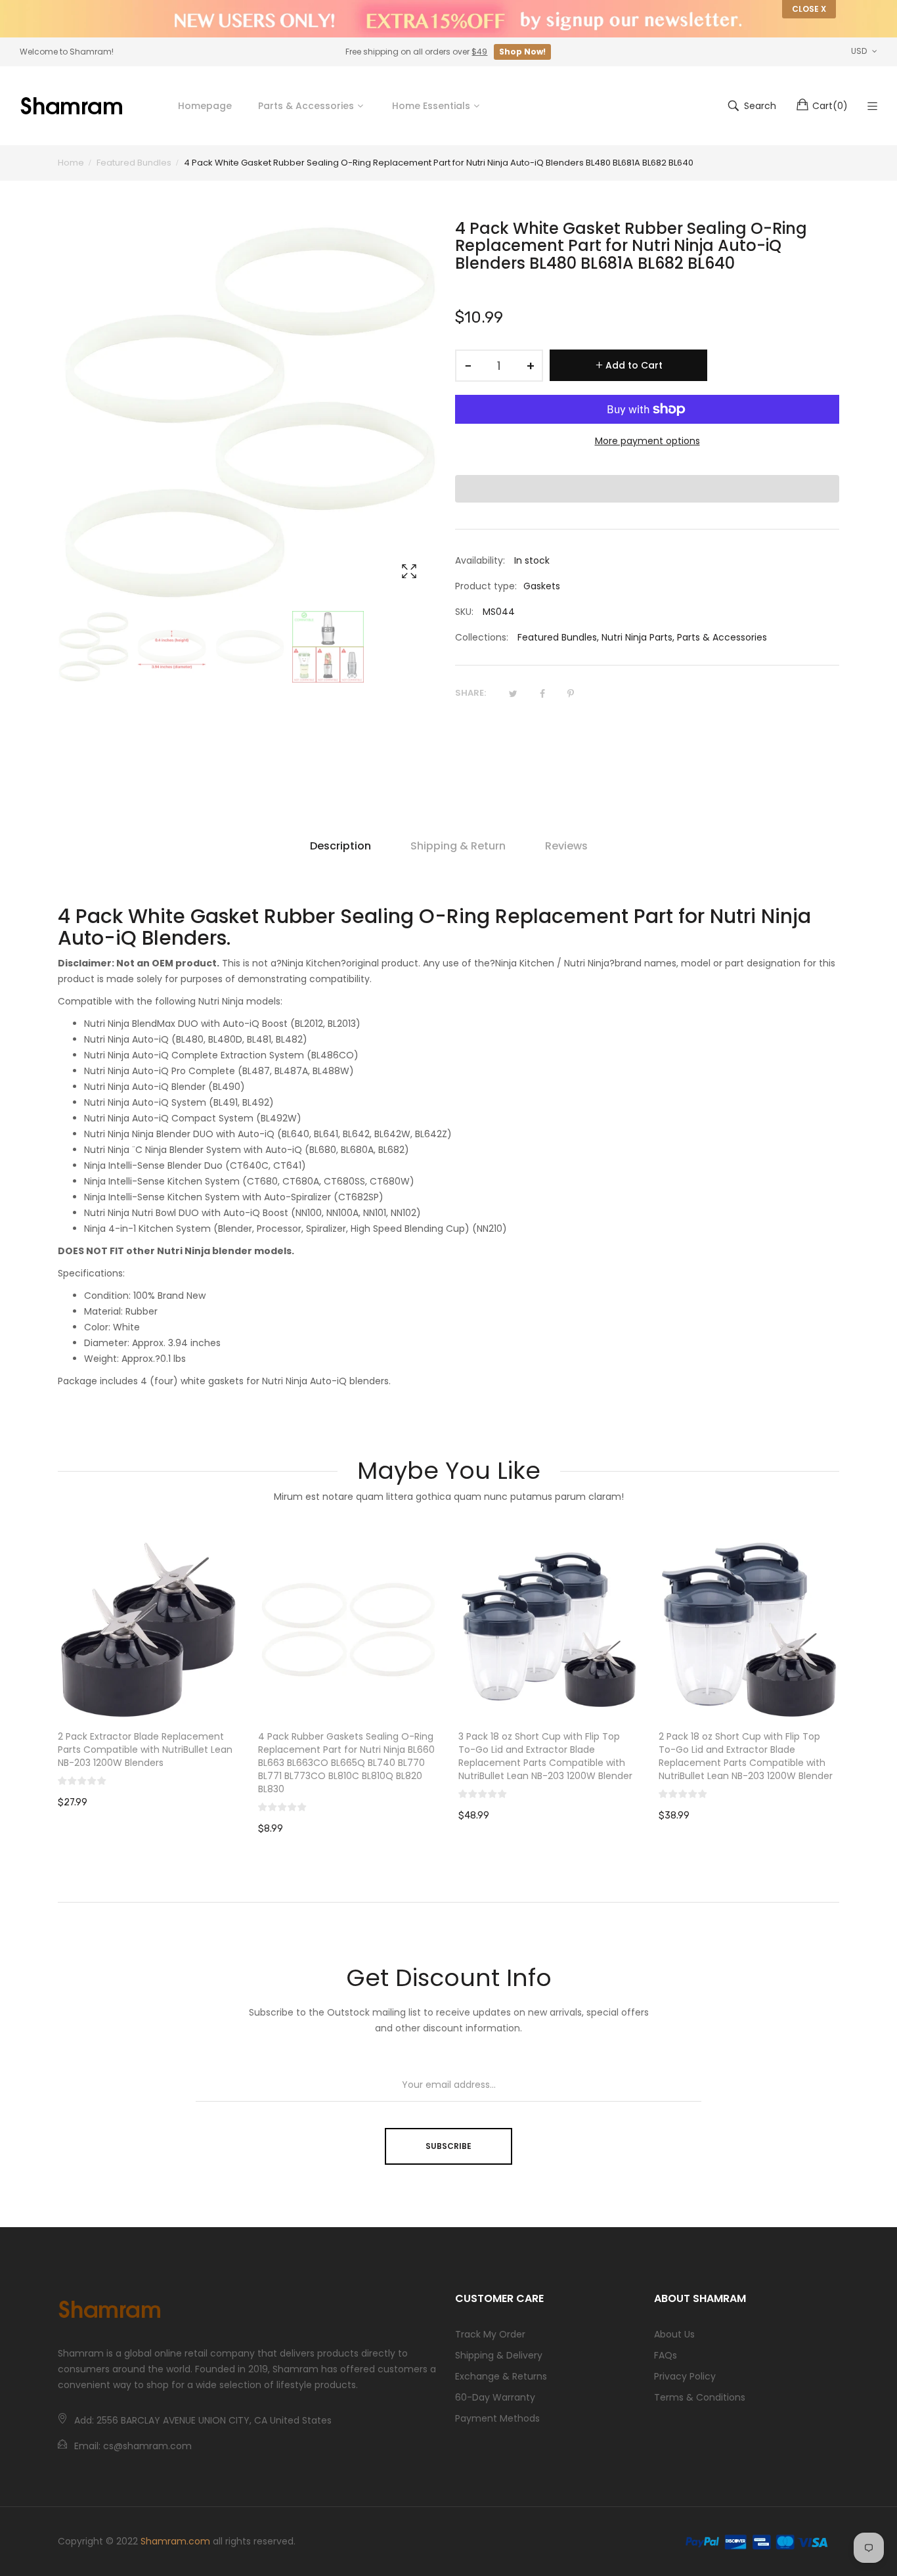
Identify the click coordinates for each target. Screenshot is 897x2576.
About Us (674, 2334)
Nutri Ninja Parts (637, 637)
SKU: (464, 612)
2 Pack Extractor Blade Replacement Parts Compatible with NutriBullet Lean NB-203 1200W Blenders (145, 1750)
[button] (647, 489)
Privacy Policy (685, 2376)
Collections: (482, 637)
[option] (94, 647)
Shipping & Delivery (499, 2355)
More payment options (647, 441)
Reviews (566, 846)
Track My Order (490, 2334)
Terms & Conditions (700, 2397)
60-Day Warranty (495, 2397)
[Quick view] (235, 1697)
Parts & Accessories (722, 637)
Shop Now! (522, 52)
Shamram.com (175, 2541)
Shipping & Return (458, 846)
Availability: (480, 560)
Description (340, 846)
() (830, 106)
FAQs (666, 2355)
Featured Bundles (557, 637)
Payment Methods (497, 2418)
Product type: (486, 586)
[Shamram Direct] (72, 106)
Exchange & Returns (501, 2376)
